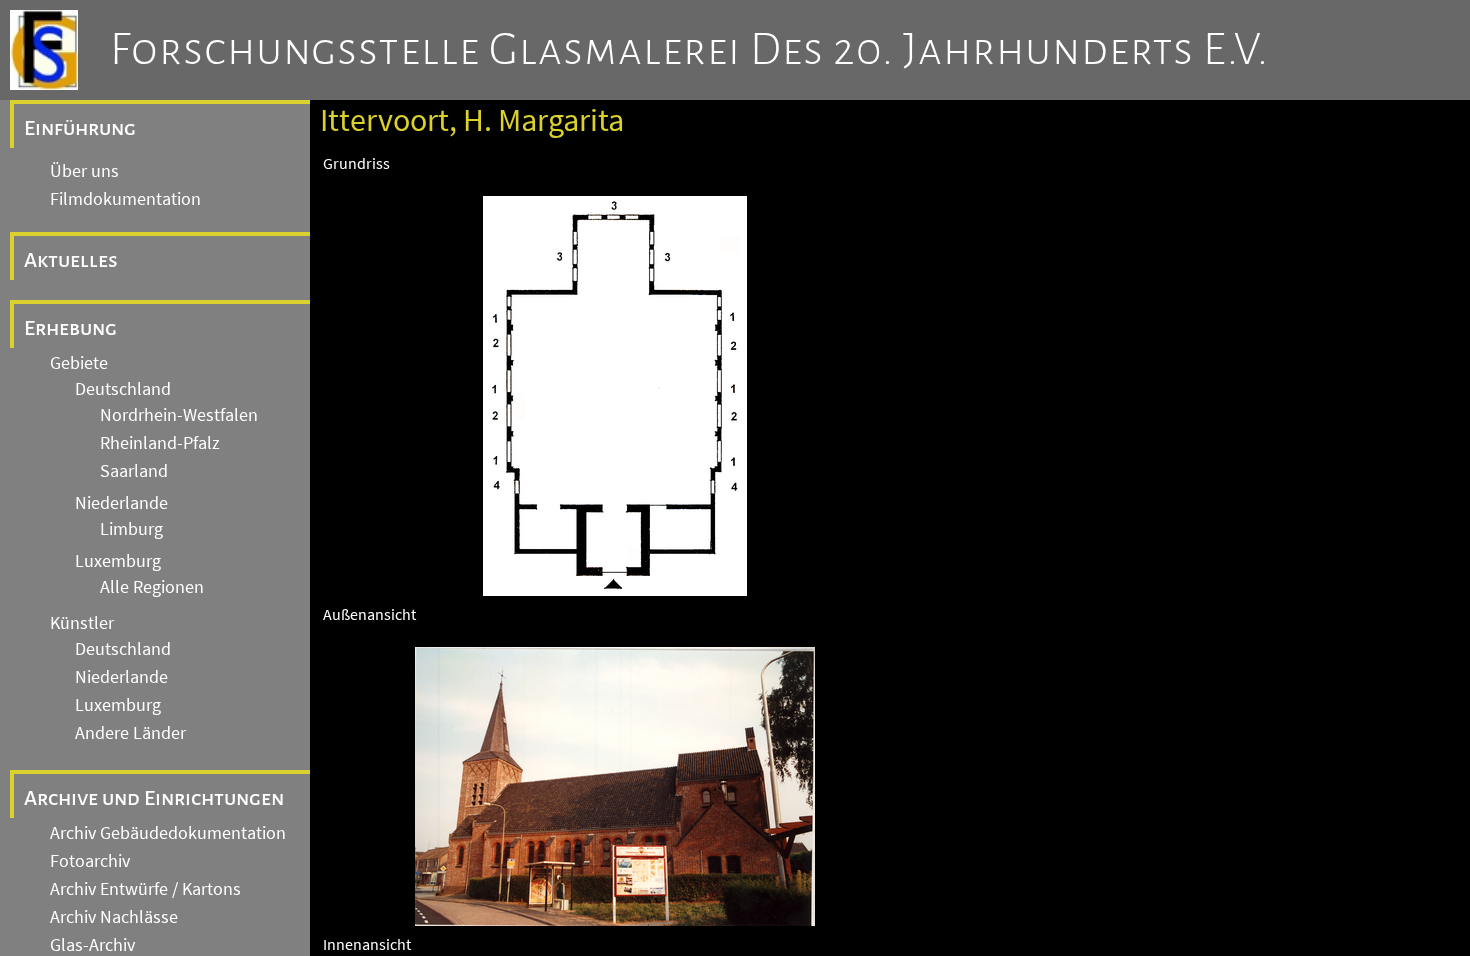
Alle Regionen (152, 587)
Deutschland (123, 389)
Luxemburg (118, 561)
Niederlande (121, 503)
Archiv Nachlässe (114, 917)
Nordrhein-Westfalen (179, 415)
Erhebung (70, 328)
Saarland (134, 471)
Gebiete (79, 363)
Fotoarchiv (90, 861)
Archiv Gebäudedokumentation (168, 833)
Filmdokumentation (125, 199)
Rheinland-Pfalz (160, 443)
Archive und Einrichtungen (154, 798)
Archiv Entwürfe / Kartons (145, 889)
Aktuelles (71, 260)
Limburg (131, 529)
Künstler (82, 623)
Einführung (80, 128)
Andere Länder (130, 733)
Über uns (84, 171)
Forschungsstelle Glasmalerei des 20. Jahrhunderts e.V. (689, 50)
